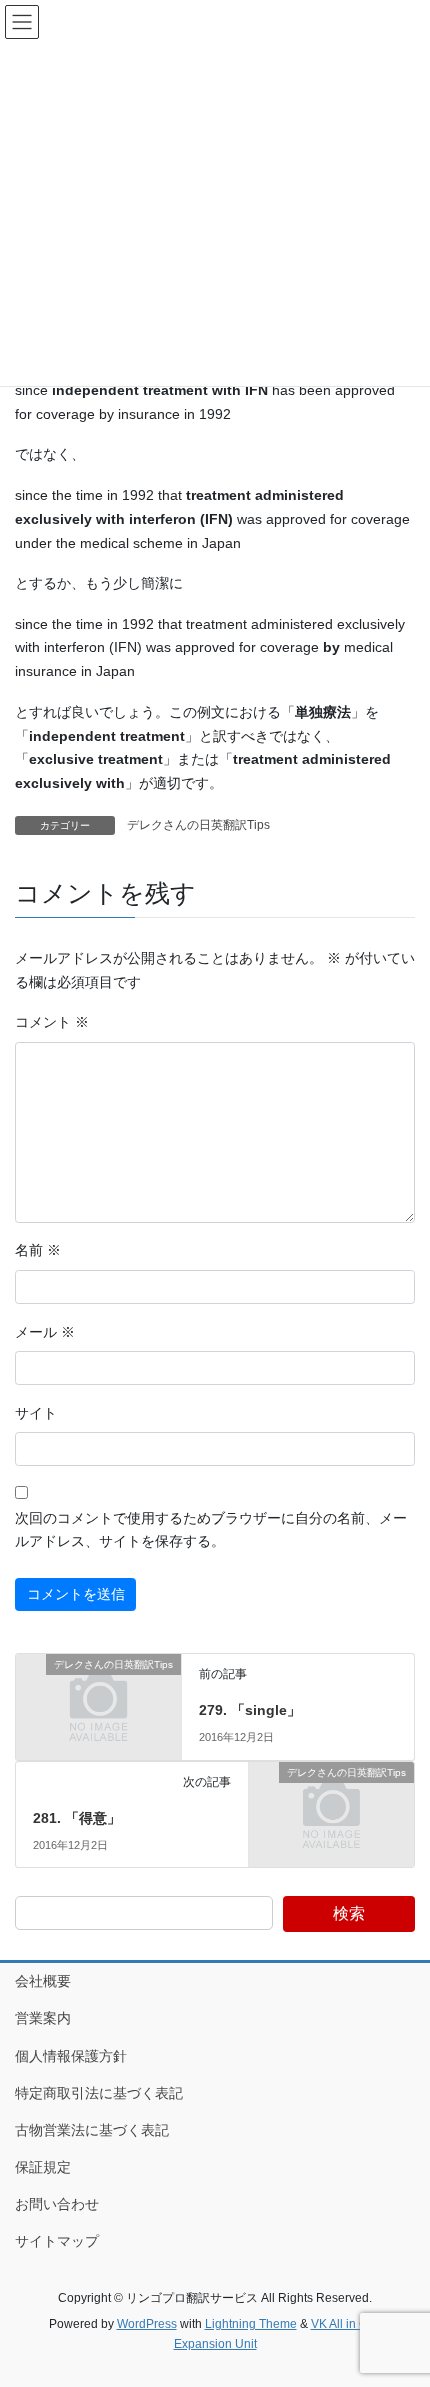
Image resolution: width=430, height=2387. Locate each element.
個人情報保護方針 (71, 2056)
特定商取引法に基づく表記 (99, 2093)
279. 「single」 (250, 1710)
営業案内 (43, 2018)
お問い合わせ (57, 2204)
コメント (52, 1022)
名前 (38, 1250)
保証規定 (43, 2167)
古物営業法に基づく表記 (92, 2130)
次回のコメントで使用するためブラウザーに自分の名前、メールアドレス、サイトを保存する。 (211, 1530)
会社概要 (43, 1981)
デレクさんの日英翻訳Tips (198, 825)
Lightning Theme (251, 2324)
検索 (349, 1913)
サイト (36, 1413)
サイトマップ (57, 2241)
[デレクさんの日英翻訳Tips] (98, 1704)
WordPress (147, 2324)
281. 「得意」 (77, 1818)
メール (45, 1332)
